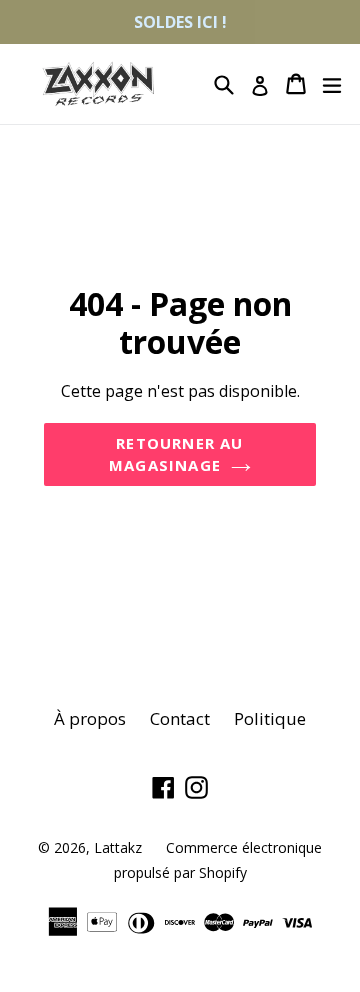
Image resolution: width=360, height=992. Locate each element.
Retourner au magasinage (176, 454)
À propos (90, 718)
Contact (180, 718)
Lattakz (118, 847)
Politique (270, 718)
